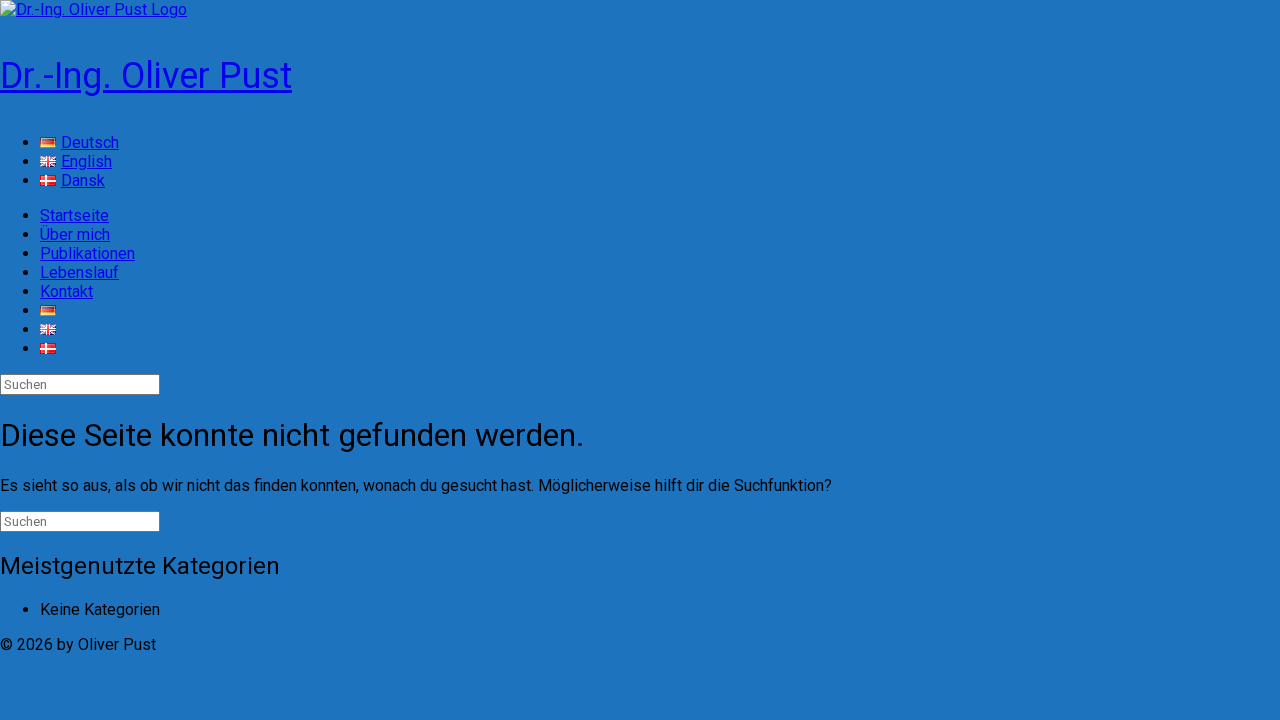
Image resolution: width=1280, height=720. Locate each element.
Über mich (75, 234)
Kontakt (66, 291)
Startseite (74, 215)
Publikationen (87, 253)
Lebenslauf (79, 272)
